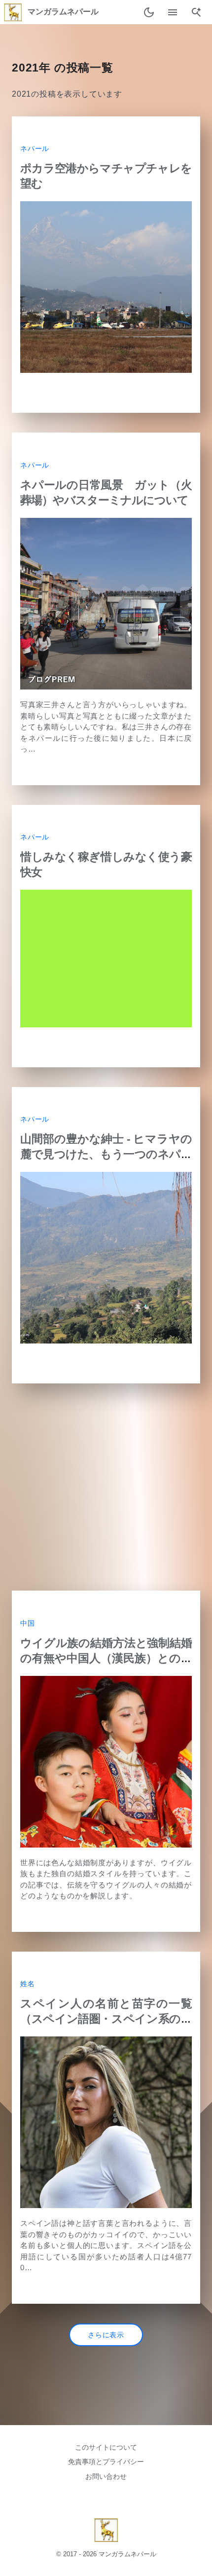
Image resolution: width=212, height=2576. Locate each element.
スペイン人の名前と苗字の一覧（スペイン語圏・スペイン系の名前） (106, 2019)
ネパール (35, 149)
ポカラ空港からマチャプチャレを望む (106, 176)
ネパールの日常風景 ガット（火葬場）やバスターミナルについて (106, 492)
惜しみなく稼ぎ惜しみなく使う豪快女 (106, 864)
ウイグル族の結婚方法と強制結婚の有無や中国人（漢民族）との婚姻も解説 (106, 1658)
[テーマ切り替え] (149, 12)
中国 (28, 1623)
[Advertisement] (106, 1487)
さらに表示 (106, 2335)
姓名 (28, 1984)
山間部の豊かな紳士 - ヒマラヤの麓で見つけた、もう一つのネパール (106, 1154)
